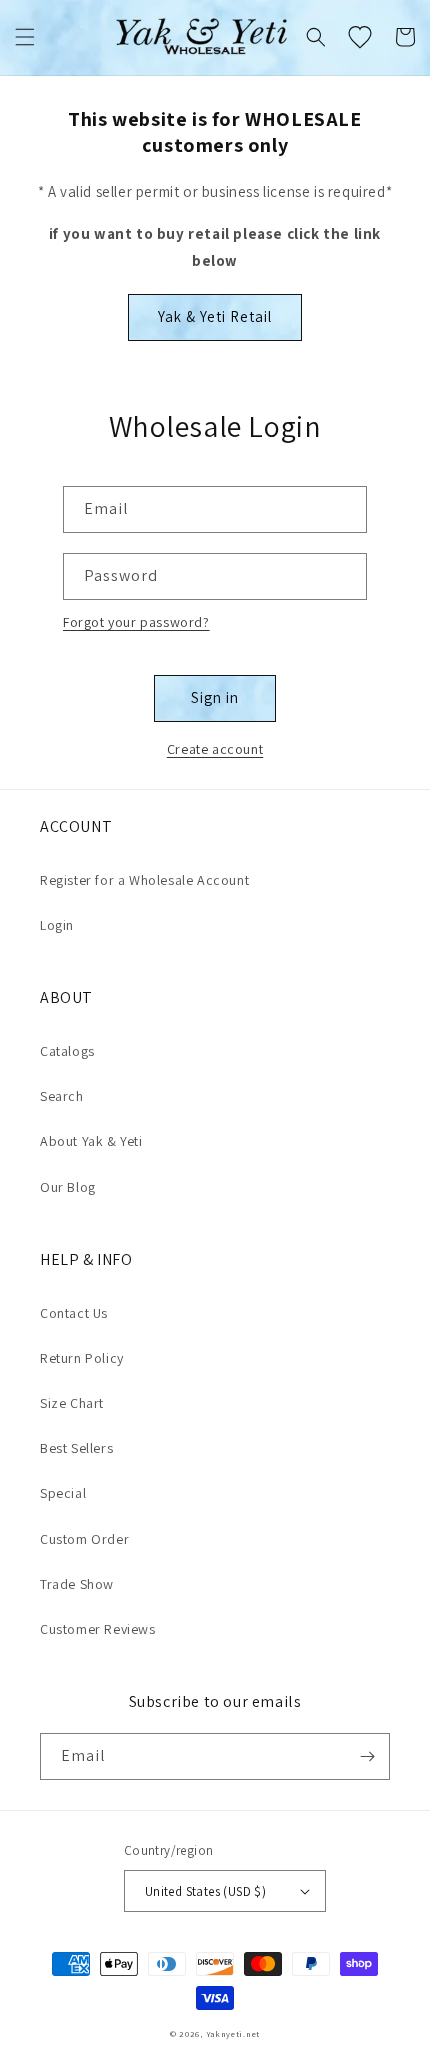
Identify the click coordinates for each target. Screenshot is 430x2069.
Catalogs (67, 1051)
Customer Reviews (98, 1629)
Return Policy (82, 1358)
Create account (215, 749)
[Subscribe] (367, 1756)
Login (57, 925)
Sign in (215, 697)
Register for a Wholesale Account (144, 880)
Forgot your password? (136, 622)
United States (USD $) (205, 1891)
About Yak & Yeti (91, 1141)
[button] (25, 37)
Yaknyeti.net (233, 2033)
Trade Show (77, 1584)
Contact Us (74, 1313)
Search (62, 1096)
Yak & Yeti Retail (215, 316)
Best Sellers (76, 1448)
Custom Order (84, 1539)
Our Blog (68, 1187)
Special (63, 1493)
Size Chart (72, 1403)
